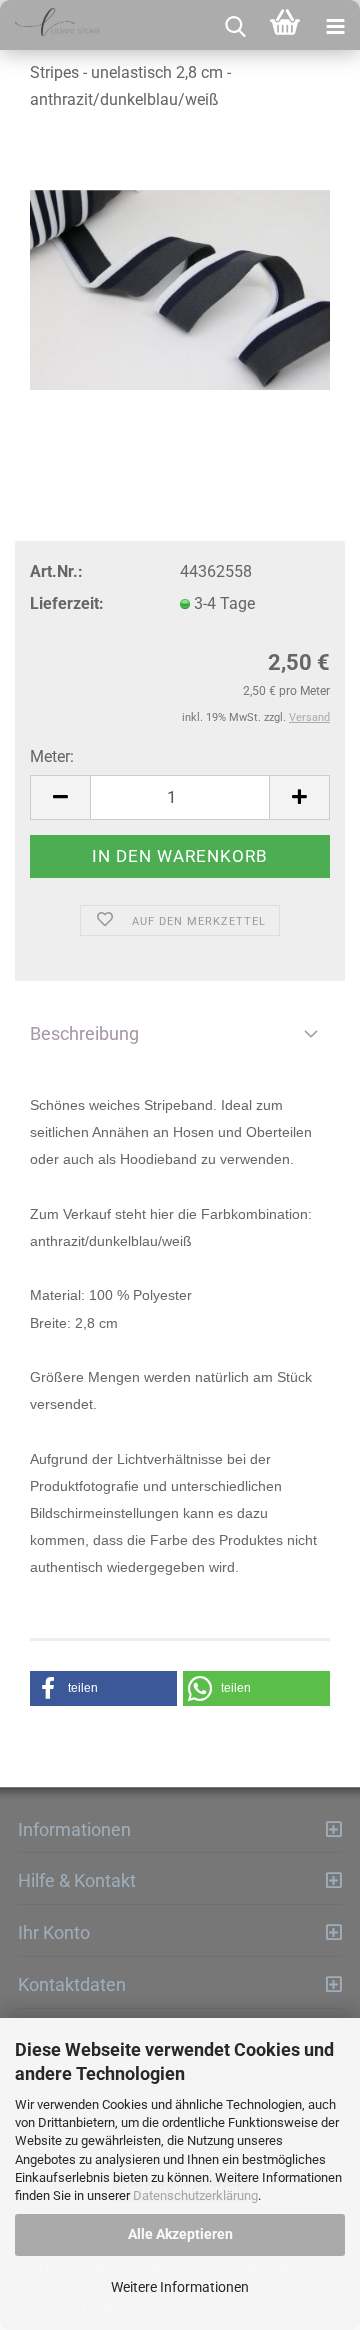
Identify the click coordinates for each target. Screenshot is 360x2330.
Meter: (52, 756)
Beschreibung (84, 1033)
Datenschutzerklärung (195, 2195)
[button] (103, 1688)
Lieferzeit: (67, 603)
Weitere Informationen (180, 2287)
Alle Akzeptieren (180, 2234)
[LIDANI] (50, 25)
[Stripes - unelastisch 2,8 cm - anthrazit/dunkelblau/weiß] (180, 281)
